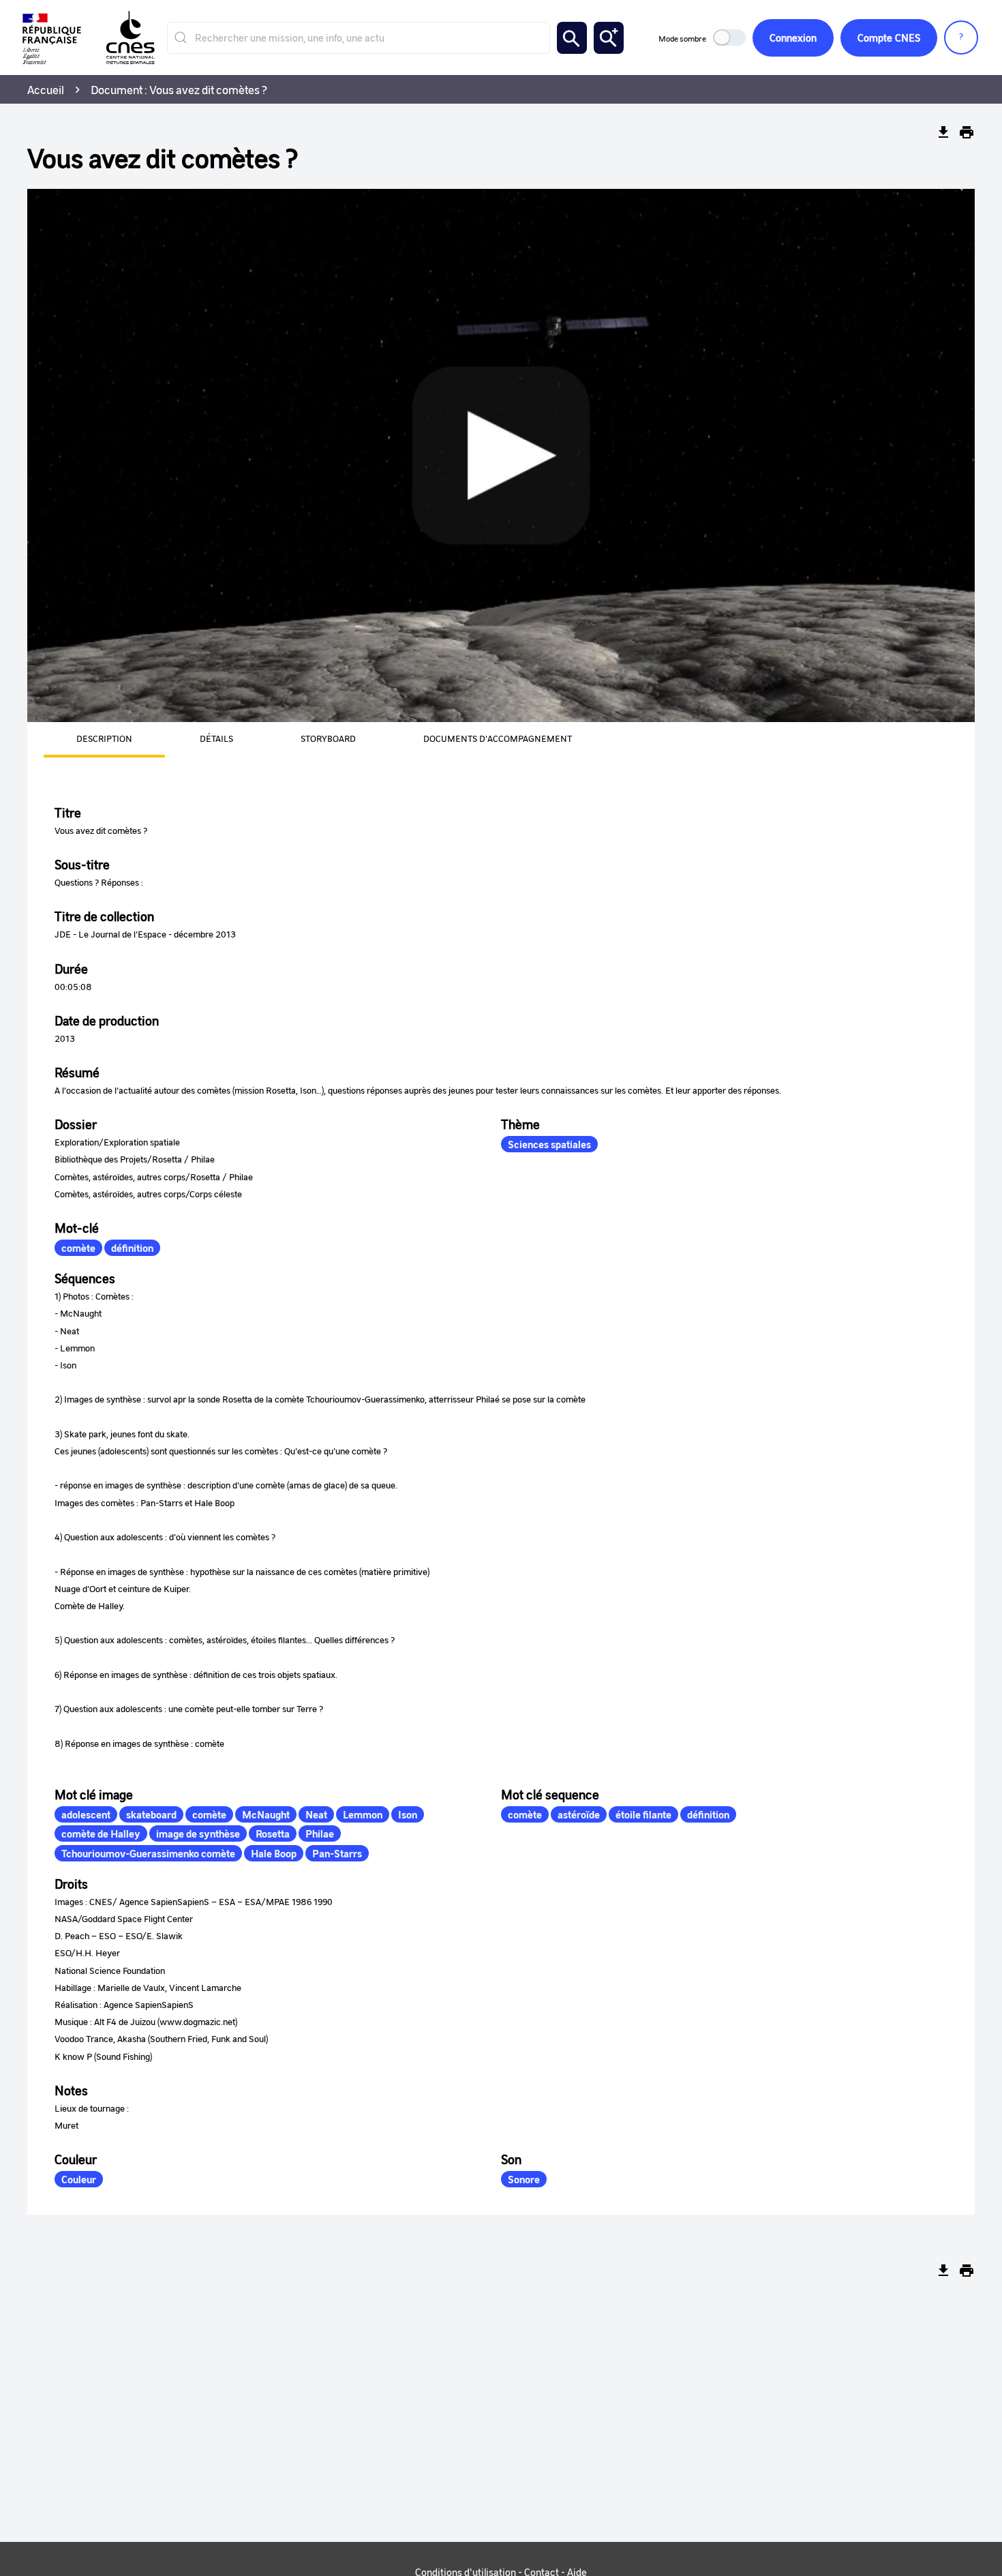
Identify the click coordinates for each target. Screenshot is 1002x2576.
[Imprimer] (967, 132)
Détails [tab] (216, 738)
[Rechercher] (572, 38)
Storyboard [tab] (328, 738)
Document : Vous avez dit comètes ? (179, 89)
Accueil (46, 89)
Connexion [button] (793, 38)
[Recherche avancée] (609, 38)
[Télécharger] (943, 132)
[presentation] (88, 740)
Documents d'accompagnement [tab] (498, 738)
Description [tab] (104, 738)
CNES (889, 38)
